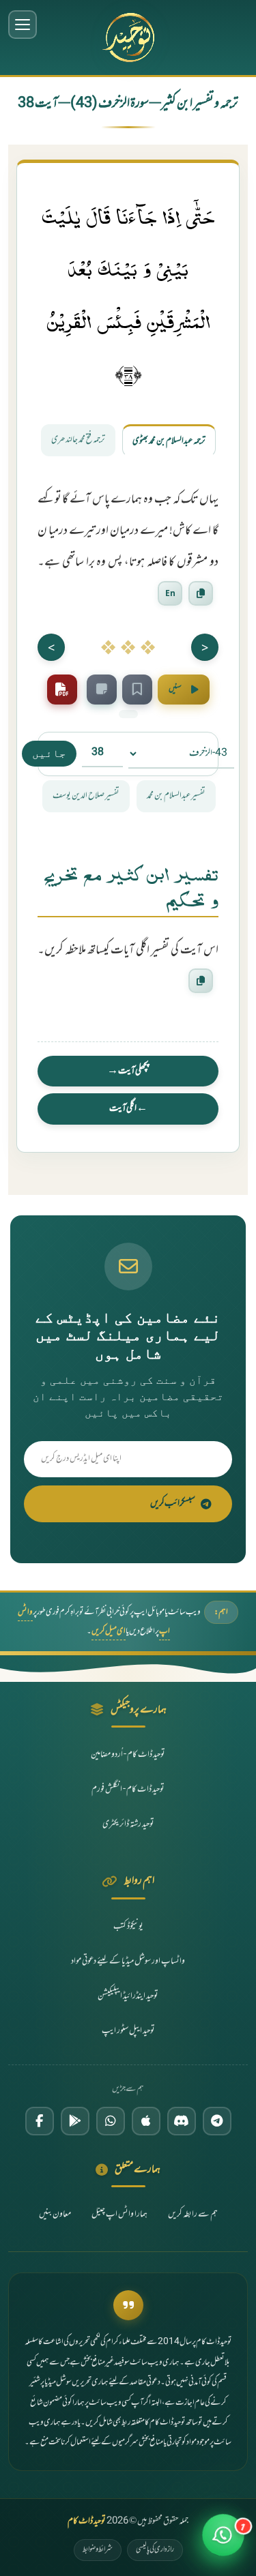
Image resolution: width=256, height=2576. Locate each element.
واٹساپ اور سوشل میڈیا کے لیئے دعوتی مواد (128, 1961)
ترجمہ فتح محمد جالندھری (78, 440)
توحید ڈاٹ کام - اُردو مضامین (128, 1755)
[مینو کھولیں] (23, 25)
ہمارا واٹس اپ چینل (119, 2215)
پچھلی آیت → (128, 1071)
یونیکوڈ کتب (128, 1927)
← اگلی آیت (128, 1109)
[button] (223, 2543)
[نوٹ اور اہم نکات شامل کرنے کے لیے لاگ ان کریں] (102, 690)
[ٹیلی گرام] (217, 2121)
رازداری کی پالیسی (155, 2549)
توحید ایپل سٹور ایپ (128, 2031)
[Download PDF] (62, 690)
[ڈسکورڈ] (182, 2121)
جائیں (49, 753)
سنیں (175, 689)
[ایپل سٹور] (146, 2121)
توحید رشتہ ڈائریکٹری (128, 1824)
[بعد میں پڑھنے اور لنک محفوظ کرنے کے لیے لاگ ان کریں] (137, 690)
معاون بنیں (55, 2215)
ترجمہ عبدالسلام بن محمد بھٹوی (169, 441)
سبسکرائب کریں (173, 1504)
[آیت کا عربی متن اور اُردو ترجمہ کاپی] (201, 593)
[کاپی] (201, 981)
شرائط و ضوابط (98, 2549)
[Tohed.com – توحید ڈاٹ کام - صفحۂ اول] (128, 38)
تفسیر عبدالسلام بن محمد (176, 796)
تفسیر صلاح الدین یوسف (86, 796)
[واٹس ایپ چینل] (111, 2121)
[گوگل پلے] (75, 2121)
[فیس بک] (40, 2121)
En (170, 593)
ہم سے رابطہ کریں (193, 2215)
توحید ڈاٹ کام (87, 2521)
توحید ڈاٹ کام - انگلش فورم (128, 1790)
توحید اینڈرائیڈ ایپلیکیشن (128, 1996)
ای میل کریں (109, 1631)
